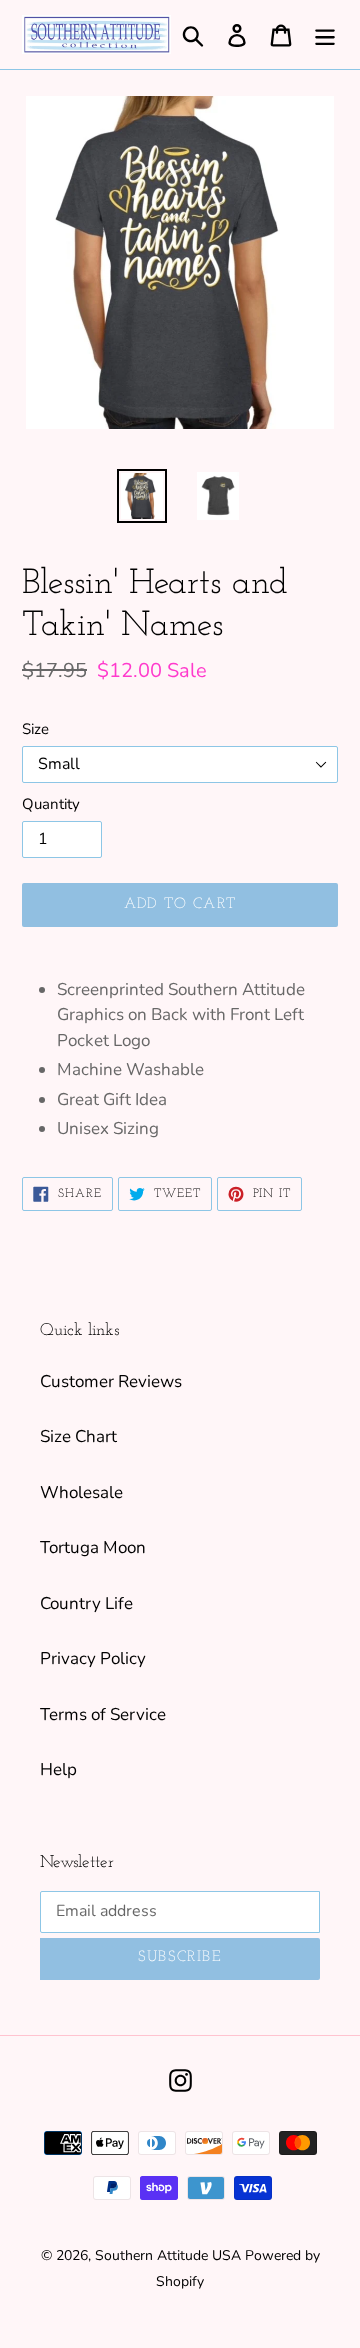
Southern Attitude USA (168, 2255)
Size (35, 729)
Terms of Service (103, 1714)
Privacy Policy (93, 1658)
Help (58, 1769)
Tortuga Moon (93, 1547)
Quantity (51, 804)
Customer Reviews (111, 1381)
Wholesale (81, 1492)
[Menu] (325, 35)
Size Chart (78, 1436)
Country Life (86, 1603)
